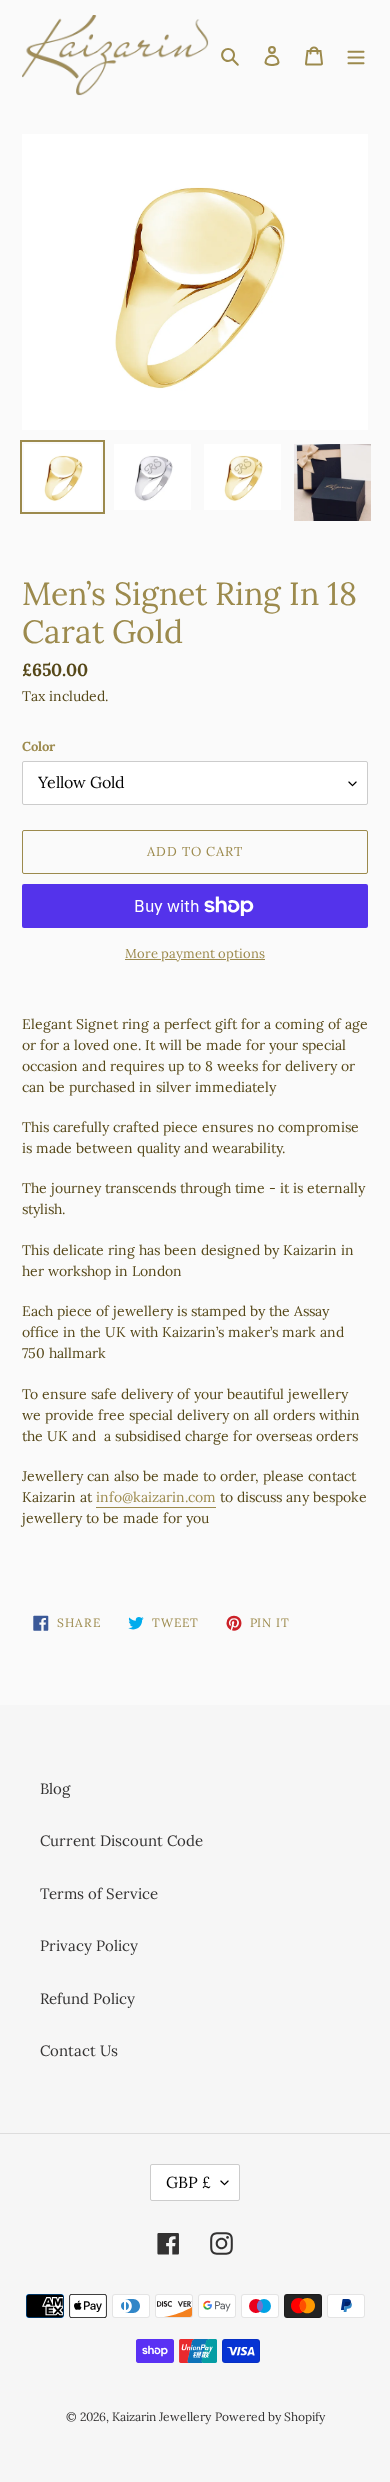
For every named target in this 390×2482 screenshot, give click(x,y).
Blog (55, 1788)
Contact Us (79, 2050)
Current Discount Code (121, 1840)
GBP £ (188, 2182)
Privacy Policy (89, 1945)
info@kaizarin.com (156, 1497)
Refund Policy (87, 1998)
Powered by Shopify (270, 2416)
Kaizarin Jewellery (161, 2416)
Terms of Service (99, 1893)
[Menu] (356, 55)
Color (38, 746)
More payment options (195, 953)
